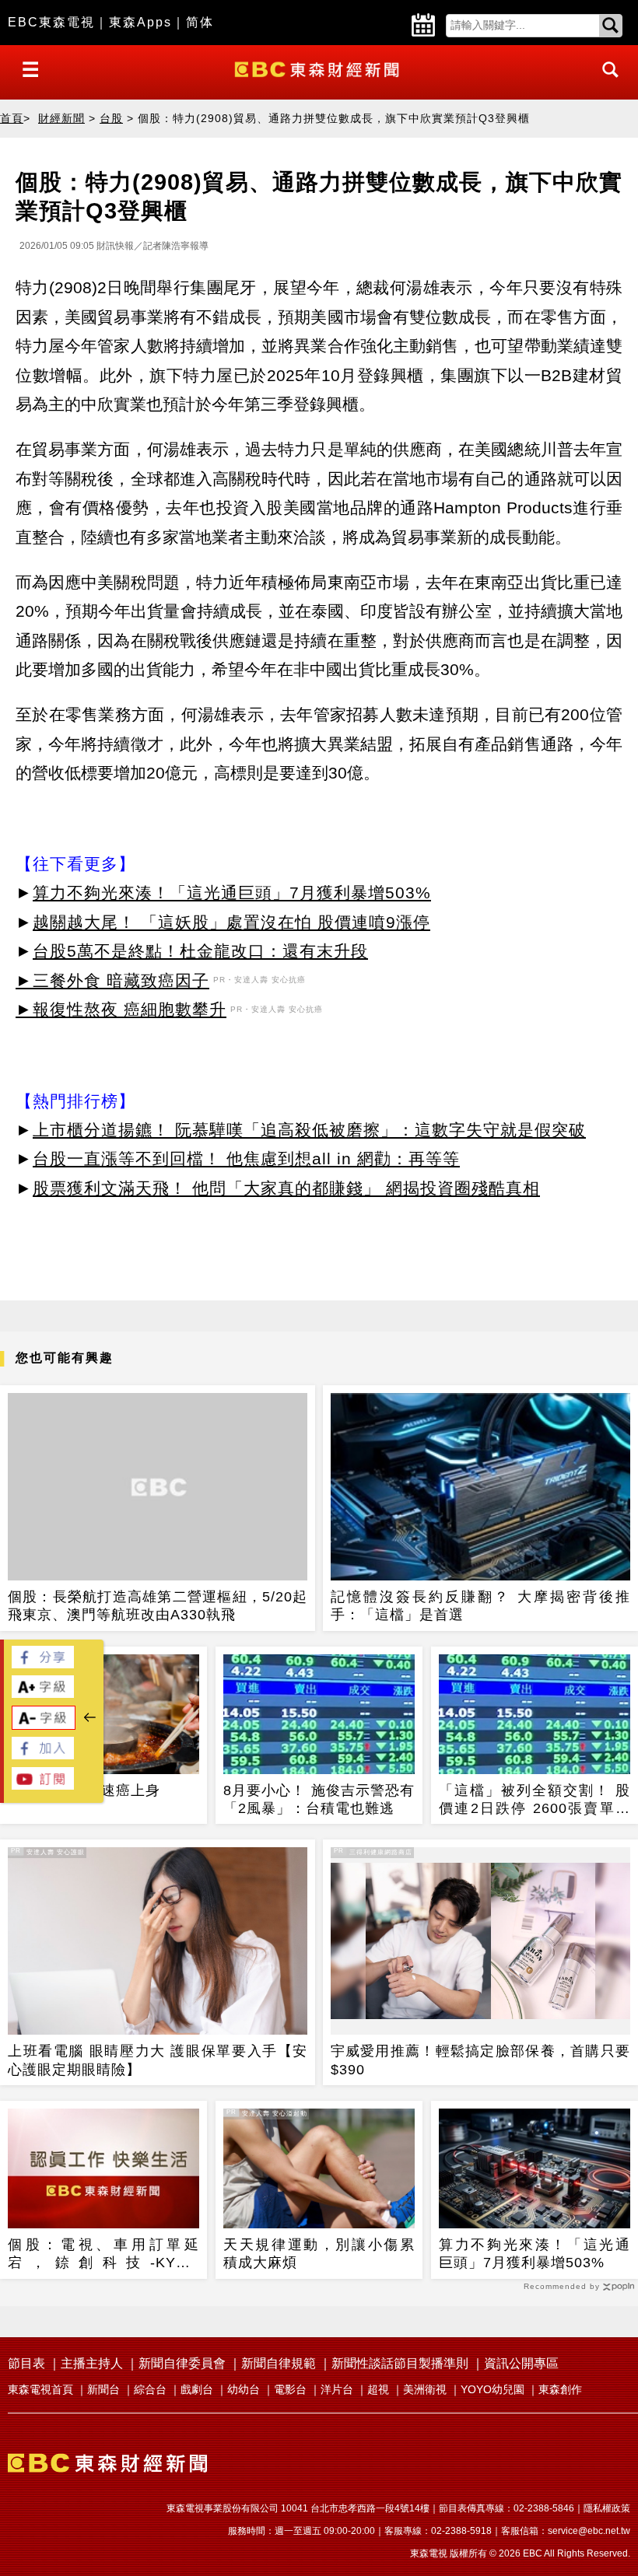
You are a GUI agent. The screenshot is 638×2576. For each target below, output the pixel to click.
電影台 (290, 2389)
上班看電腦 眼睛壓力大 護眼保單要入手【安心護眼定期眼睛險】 (158, 2060)
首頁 (12, 118)
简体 (200, 22)
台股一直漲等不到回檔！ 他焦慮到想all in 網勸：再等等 (246, 1158)
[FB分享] (43, 1664)
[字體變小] (44, 1725)
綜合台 (150, 2389)
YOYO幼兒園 (493, 2389)
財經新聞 (61, 118)
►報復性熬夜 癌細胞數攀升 (121, 1009)
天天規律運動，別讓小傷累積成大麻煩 (319, 2254)
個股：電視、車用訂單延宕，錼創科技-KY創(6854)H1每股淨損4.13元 (103, 2255)
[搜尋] (606, 84)
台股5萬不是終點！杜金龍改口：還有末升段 (200, 951)
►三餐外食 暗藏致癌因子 (112, 980)
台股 (111, 118)
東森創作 (560, 2389)
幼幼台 (244, 2389)
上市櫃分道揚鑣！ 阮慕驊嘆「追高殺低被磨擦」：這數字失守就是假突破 (309, 1130)
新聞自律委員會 (182, 2363)
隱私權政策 (607, 2508)
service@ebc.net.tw (589, 2531)
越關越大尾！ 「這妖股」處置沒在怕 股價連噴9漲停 (231, 922)
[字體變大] (43, 1694)
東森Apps (140, 22)
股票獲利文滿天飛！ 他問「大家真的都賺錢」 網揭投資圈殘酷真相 (286, 1188)
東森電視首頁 (40, 2389)
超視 (378, 2389)
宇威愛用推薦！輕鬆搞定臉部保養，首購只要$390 (480, 2060)
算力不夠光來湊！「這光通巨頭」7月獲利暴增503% (232, 892)
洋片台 (337, 2389)
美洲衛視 (425, 2389)
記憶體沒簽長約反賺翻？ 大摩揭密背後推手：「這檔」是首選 (480, 1606)
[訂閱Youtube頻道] (43, 1785)
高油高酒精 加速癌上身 (84, 1790)
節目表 (26, 2363)
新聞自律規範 (279, 2363)
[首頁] (319, 68)
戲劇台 (197, 2389)
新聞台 (103, 2389)
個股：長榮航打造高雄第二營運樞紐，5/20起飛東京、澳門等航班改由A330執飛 (158, 1606)
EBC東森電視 (51, 22)
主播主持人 (92, 2363)
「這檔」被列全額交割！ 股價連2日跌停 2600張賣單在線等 (535, 1801)
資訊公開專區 (521, 2363)
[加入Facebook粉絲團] (43, 1755)
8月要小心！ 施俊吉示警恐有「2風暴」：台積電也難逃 (319, 1799)
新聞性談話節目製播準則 (400, 2363)
